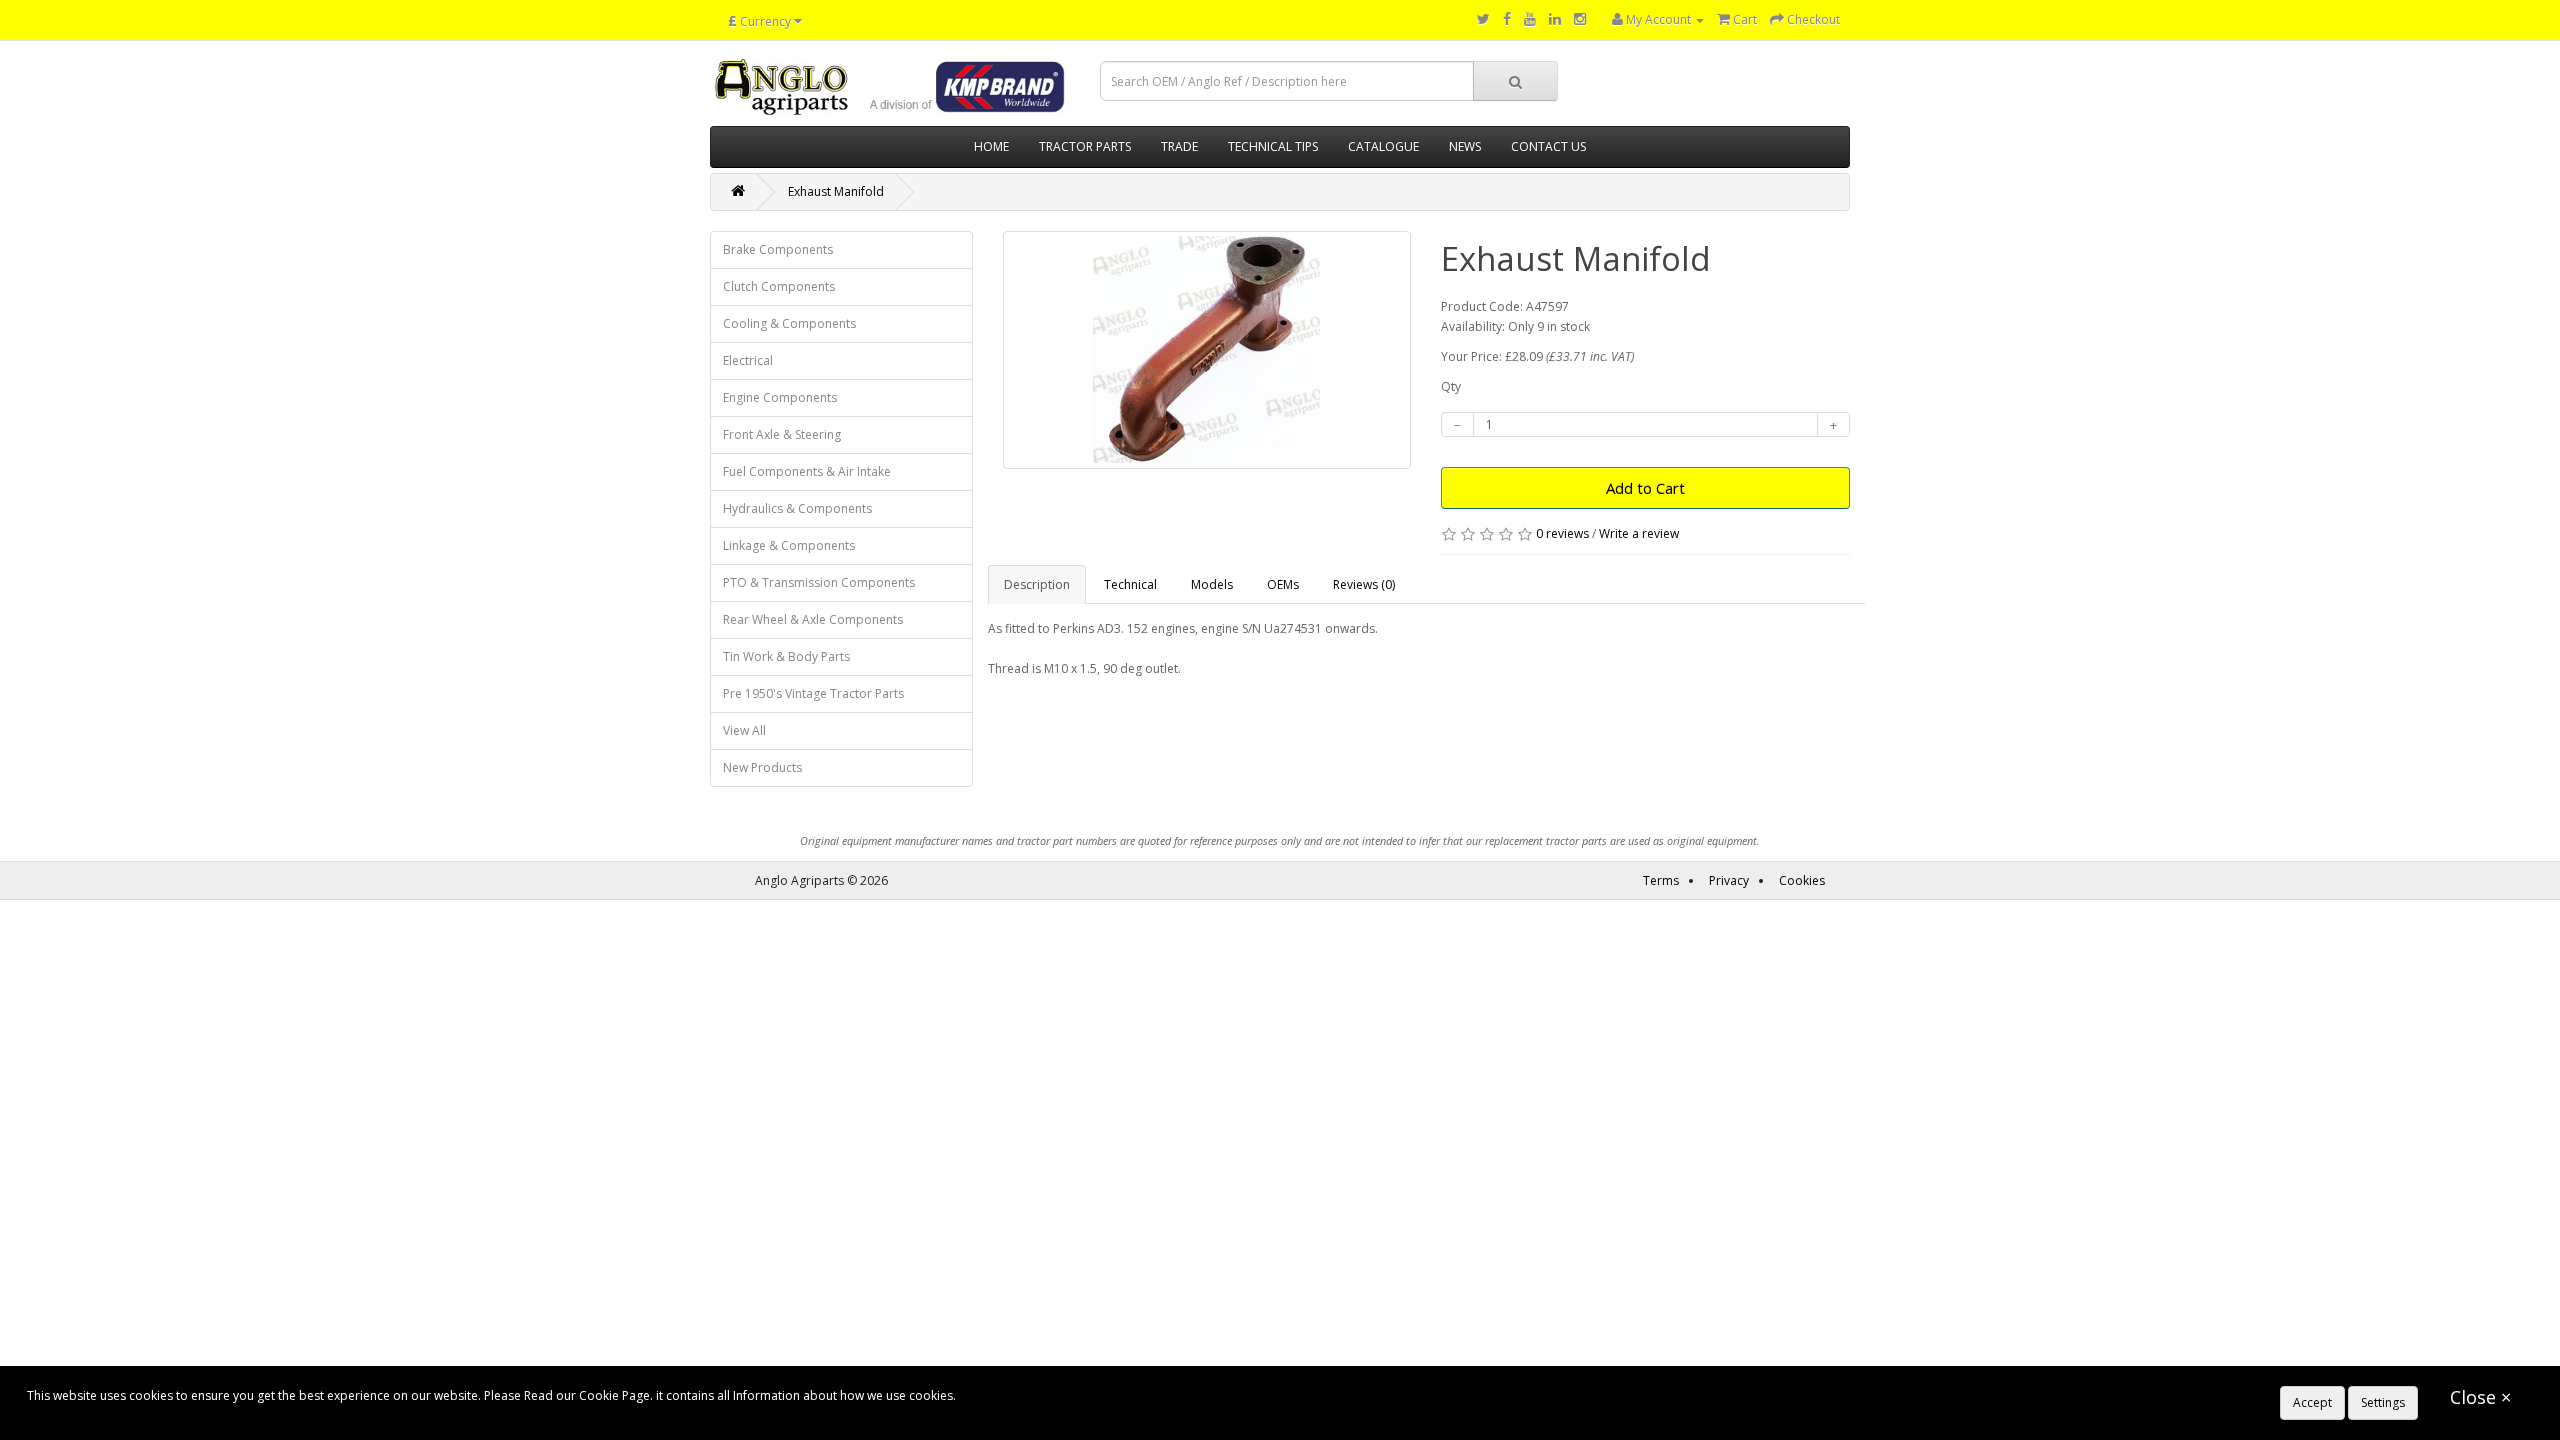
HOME (991, 146)
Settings (2383, 1402)
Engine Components (780, 397)
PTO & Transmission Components (819, 582)
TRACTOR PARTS (1085, 146)
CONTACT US (1548, 146)
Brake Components (778, 249)
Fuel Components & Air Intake (807, 471)
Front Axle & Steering (782, 434)
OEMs (1283, 584)
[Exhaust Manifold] (1207, 350)
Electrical (748, 360)
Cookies (1802, 880)
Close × (2480, 1397)
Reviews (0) (1364, 584)
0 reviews (1562, 533)
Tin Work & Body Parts (786, 656)
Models (1212, 584)
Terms (1661, 880)
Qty (1451, 386)
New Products (762, 767)
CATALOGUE (1383, 146)
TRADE (1179, 146)
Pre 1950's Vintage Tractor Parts (813, 693)
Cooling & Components (789, 323)
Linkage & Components (789, 545)
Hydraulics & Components (797, 508)
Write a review (1639, 533)
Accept (2312, 1402)
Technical (1130, 584)
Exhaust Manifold (836, 191)
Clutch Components (779, 286)
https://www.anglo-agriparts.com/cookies (1076, 1395)
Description (1037, 584)
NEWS (1465, 146)
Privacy (1729, 880)
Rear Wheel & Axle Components (813, 619)
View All (744, 730)
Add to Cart (1645, 488)
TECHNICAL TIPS (1273, 146)
